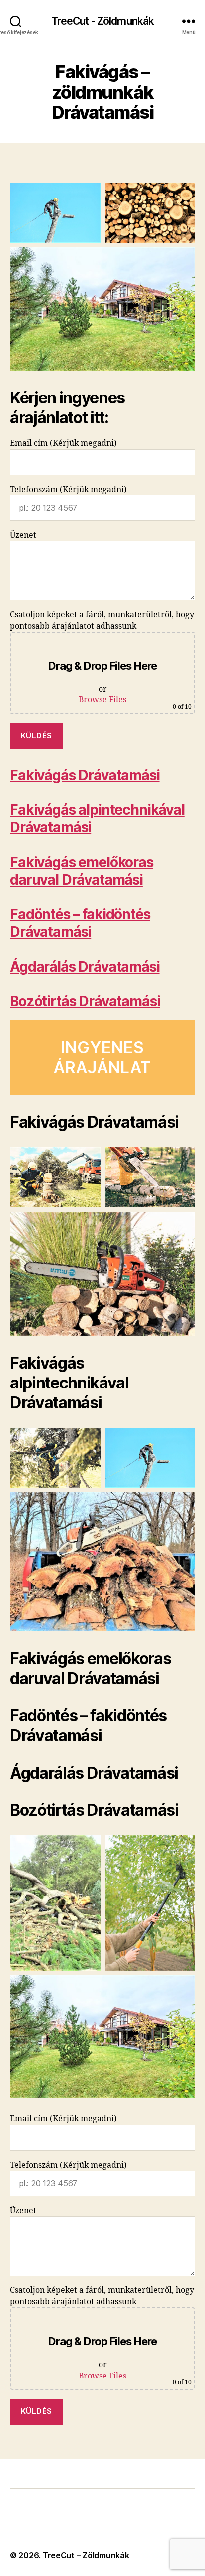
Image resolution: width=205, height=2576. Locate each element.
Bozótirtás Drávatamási (85, 1001)
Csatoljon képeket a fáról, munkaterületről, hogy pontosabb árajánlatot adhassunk (102, 660)
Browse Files (102, 700)
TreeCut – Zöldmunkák (86, 2555)
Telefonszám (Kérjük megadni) (68, 490)
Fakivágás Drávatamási (85, 775)
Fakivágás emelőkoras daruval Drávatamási (82, 871)
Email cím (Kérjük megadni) (63, 443)
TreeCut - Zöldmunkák (103, 21)
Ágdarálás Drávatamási (85, 967)
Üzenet (23, 535)
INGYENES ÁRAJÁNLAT (103, 1057)
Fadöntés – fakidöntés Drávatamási (80, 923)
